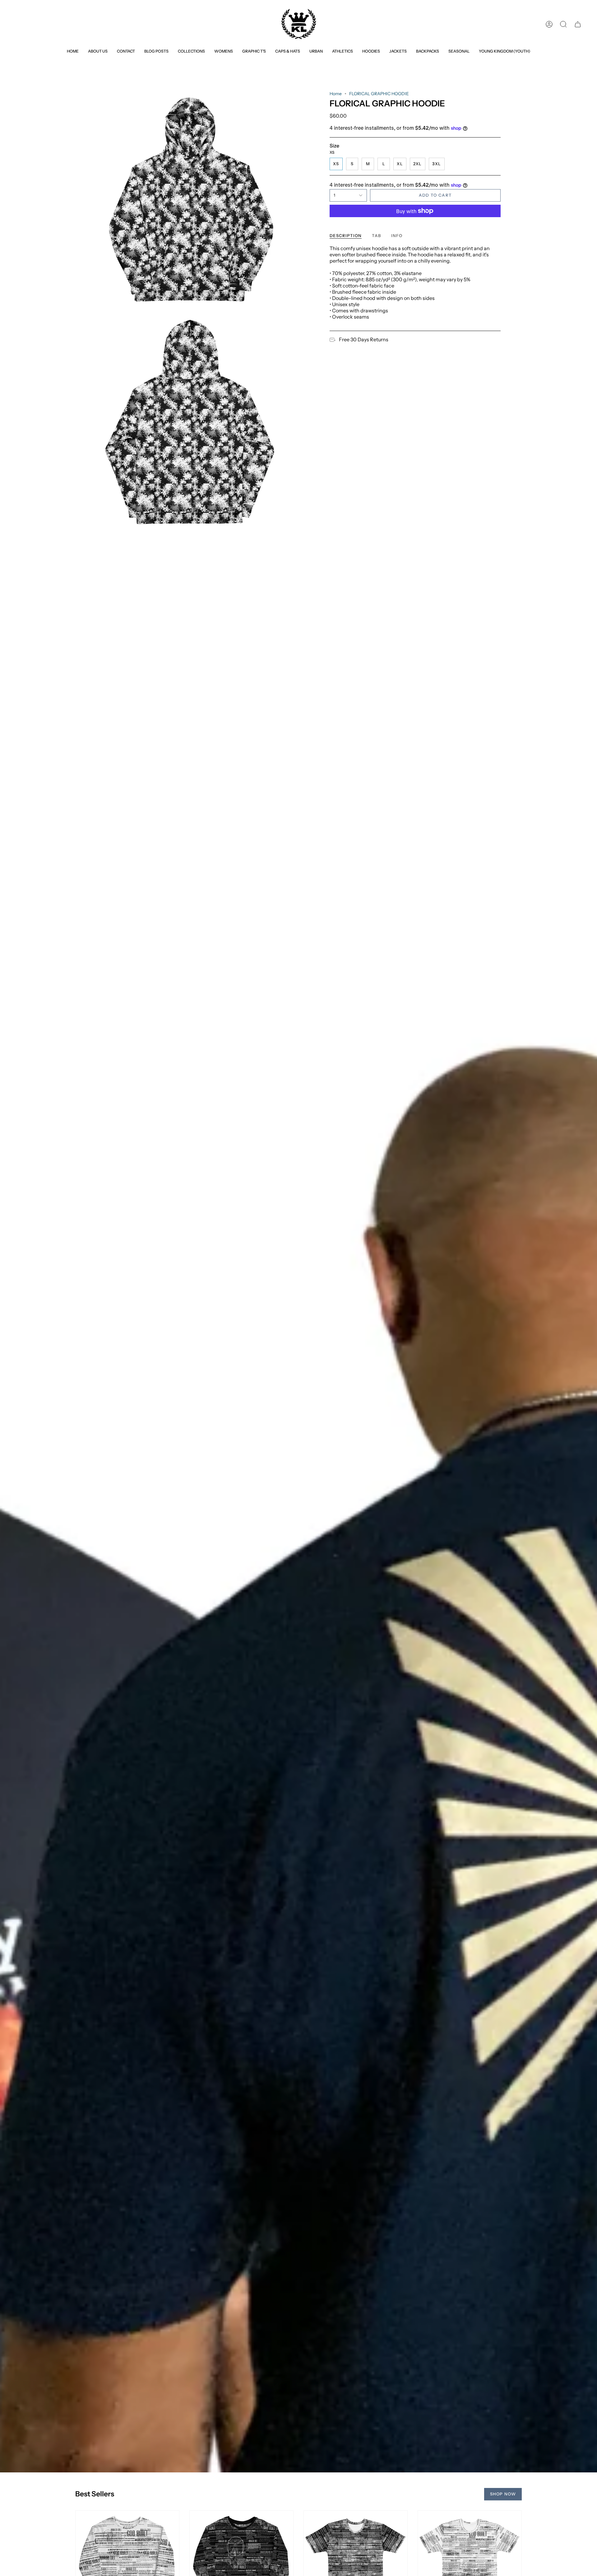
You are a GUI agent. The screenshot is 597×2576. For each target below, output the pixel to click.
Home (336, 94)
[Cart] (578, 24)
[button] (191, 51)
